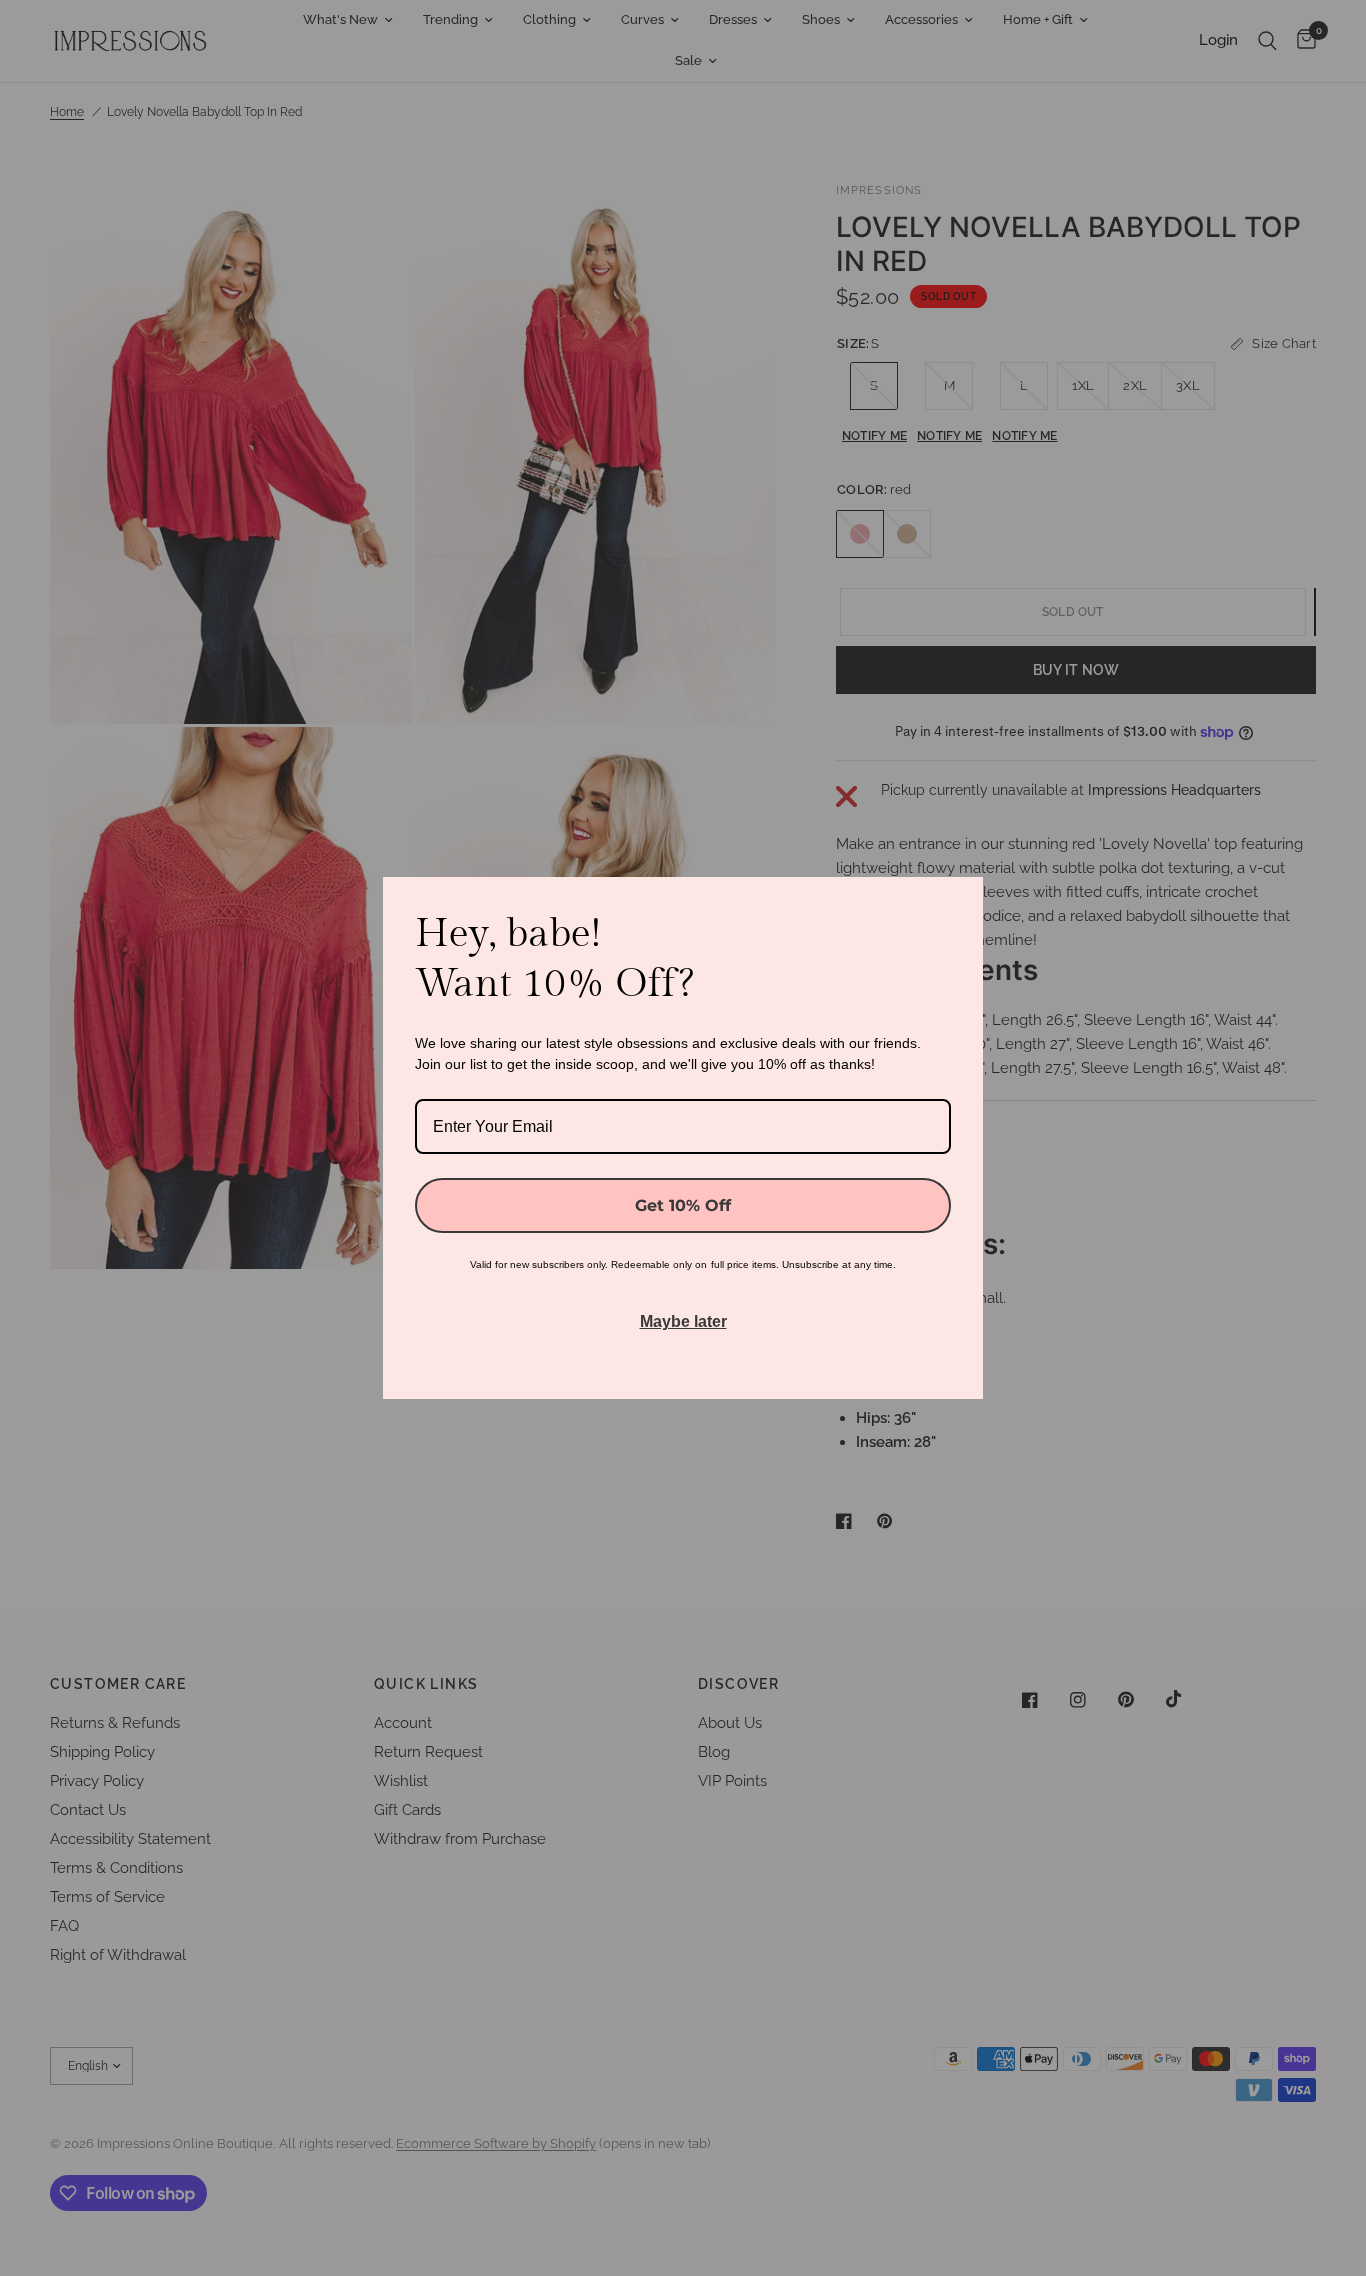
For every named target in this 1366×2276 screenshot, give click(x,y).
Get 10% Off (683, 1205)
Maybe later (683, 1321)
